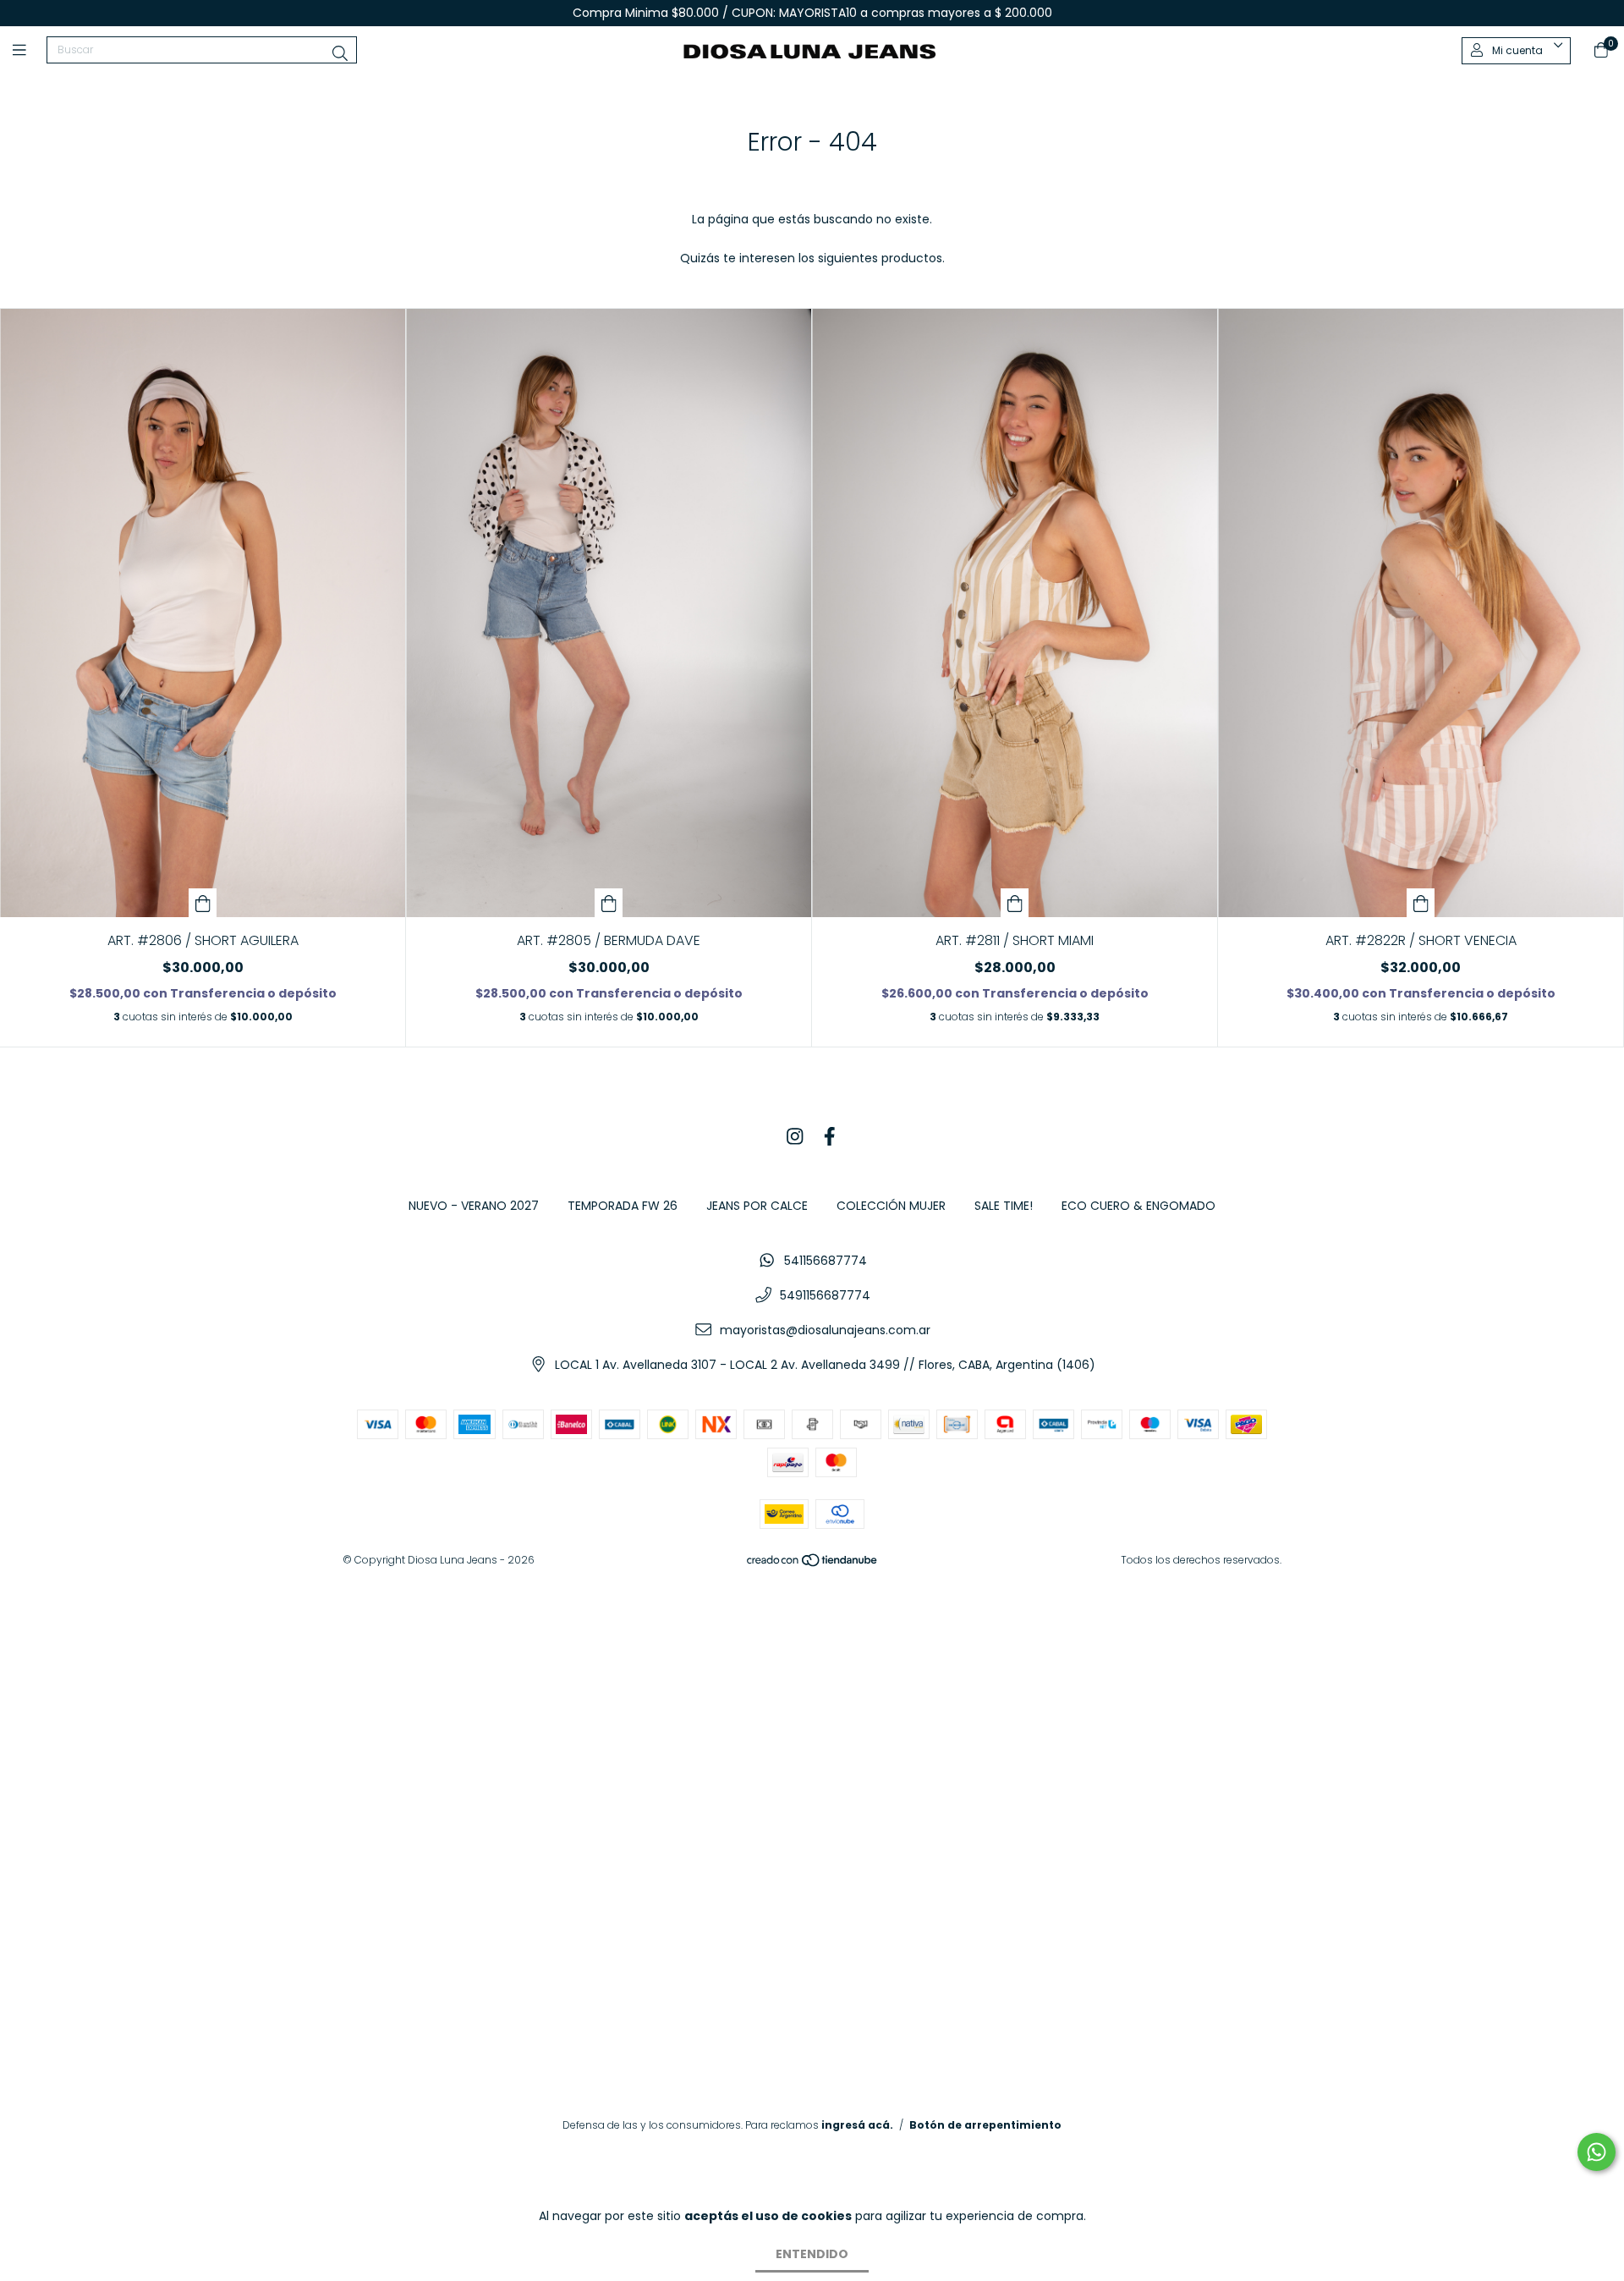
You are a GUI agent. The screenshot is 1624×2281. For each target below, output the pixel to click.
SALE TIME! (1004, 1206)
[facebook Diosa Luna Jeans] (830, 1138)
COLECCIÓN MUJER (891, 1206)
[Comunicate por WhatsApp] (1597, 2152)
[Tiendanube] (813, 1563)
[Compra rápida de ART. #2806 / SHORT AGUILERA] (203, 903)
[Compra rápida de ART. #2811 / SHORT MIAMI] (1015, 903)
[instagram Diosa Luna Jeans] (795, 1138)
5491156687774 (825, 1295)
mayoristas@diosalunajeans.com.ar (825, 1330)
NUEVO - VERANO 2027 (474, 1206)
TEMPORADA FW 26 (623, 1206)
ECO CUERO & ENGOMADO (1138, 1206)
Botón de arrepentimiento (985, 2125)
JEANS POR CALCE (757, 1206)
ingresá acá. (857, 2125)
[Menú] (30, 50)
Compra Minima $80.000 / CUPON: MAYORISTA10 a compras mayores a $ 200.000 (812, 13)
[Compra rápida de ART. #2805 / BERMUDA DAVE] (609, 903)
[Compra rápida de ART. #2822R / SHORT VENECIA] (1421, 903)
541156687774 (826, 1261)
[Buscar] (340, 54)
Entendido (812, 2254)
